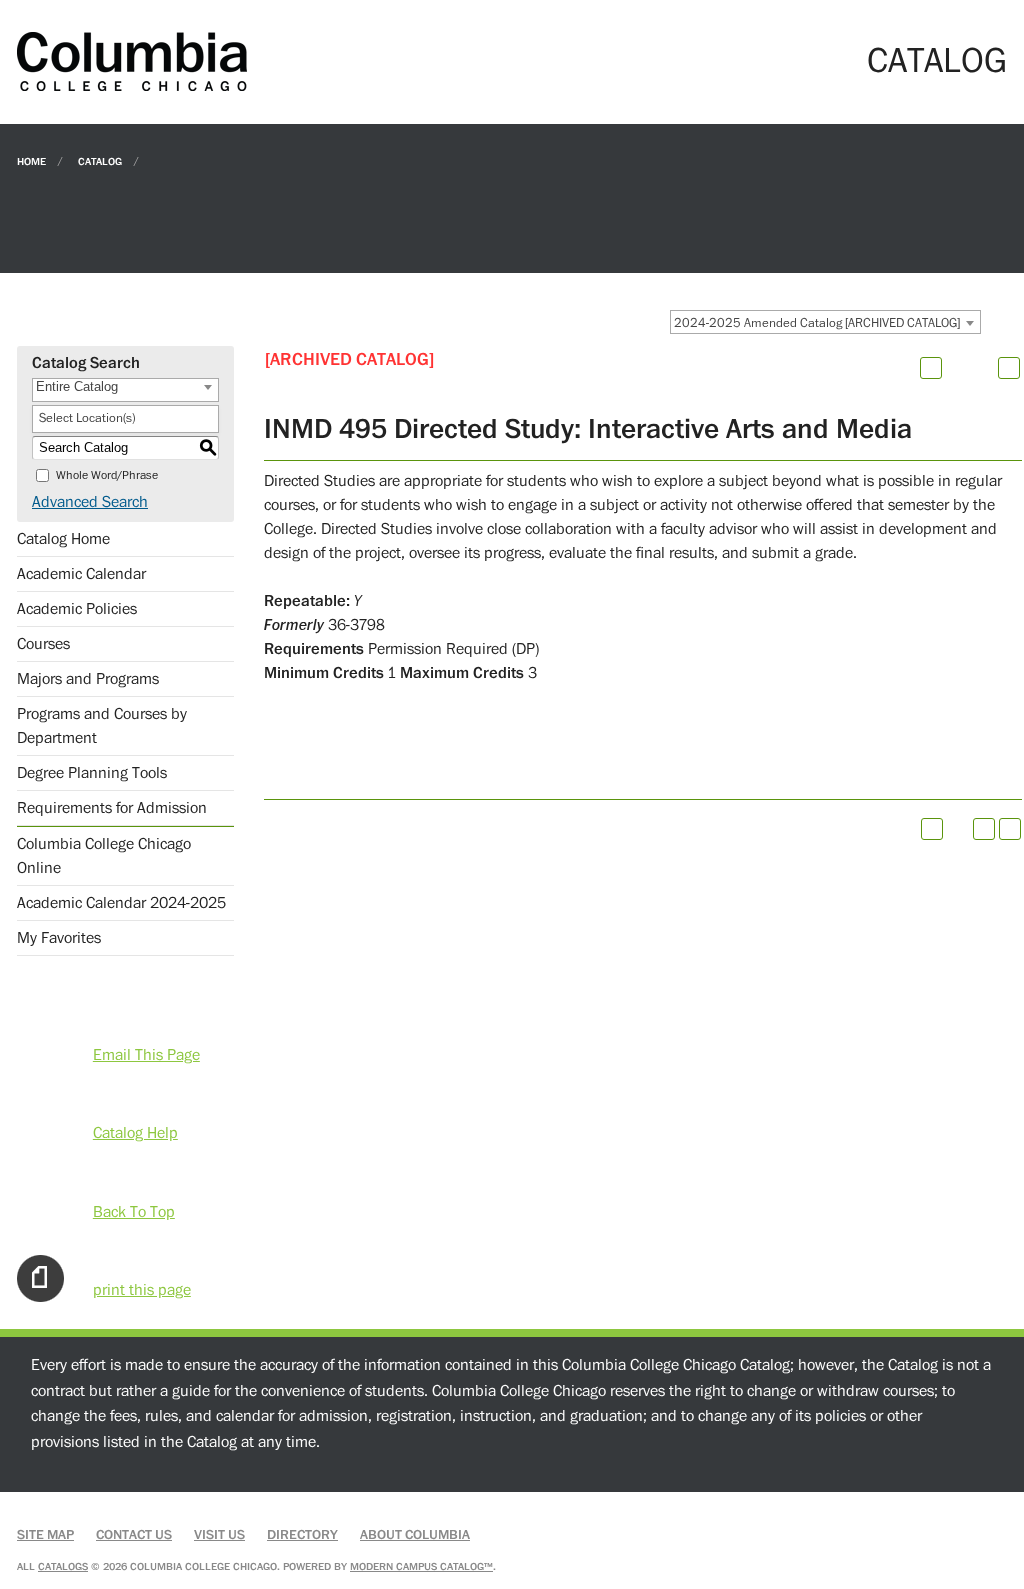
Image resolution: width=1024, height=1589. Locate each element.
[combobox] (825, 322)
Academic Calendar (81, 574)
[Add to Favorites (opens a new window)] (931, 368)
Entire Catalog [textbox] (77, 386)
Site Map (45, 1535)
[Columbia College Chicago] (132, 61)
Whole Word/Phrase (107, 475)
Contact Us (134, 1535)
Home (31, 160)
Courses (43, 644)
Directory (302, 1535)
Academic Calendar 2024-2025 (121, 903)
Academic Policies (77, 609)
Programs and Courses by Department (102, 726)
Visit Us (219, 1535)
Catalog (100, 160)
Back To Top (134, 1212)
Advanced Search (90, 502)
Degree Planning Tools (92, 773)
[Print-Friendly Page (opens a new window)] (984, 829)
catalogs (63, 1566)
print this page (142, 1290)
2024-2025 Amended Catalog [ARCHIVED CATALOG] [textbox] (817, 323)
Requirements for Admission (112, 808)
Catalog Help (135, 1133)
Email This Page (146, 1055)
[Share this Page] (957, 368)
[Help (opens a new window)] (1009, 368)
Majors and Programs (88, 679)
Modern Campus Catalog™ (421, 1566)
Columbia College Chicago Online (104, 856)
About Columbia (415, 1535)
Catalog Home (63, 539)
